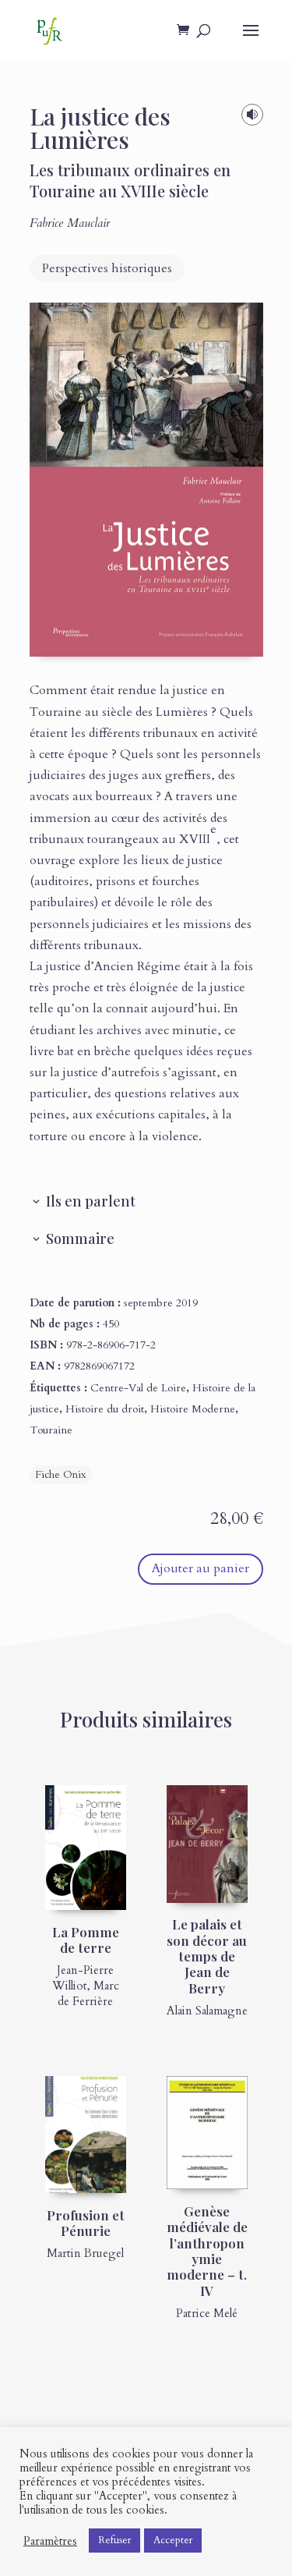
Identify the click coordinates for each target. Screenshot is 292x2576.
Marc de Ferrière (88, 1993)
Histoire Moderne (193, 1409)
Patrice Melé (207, 2313)
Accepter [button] (173, 2540)
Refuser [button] (114, 2540)
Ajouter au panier (201, 1568)
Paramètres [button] (50, 2541)
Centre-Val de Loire (138, 1388)
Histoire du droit (105, 1409)
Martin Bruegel (85, 2253)
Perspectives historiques (107, 268)
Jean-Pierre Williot (83, 1978)
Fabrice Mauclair (70, 223)
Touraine (51, 1430)
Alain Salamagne (207, 2011)
